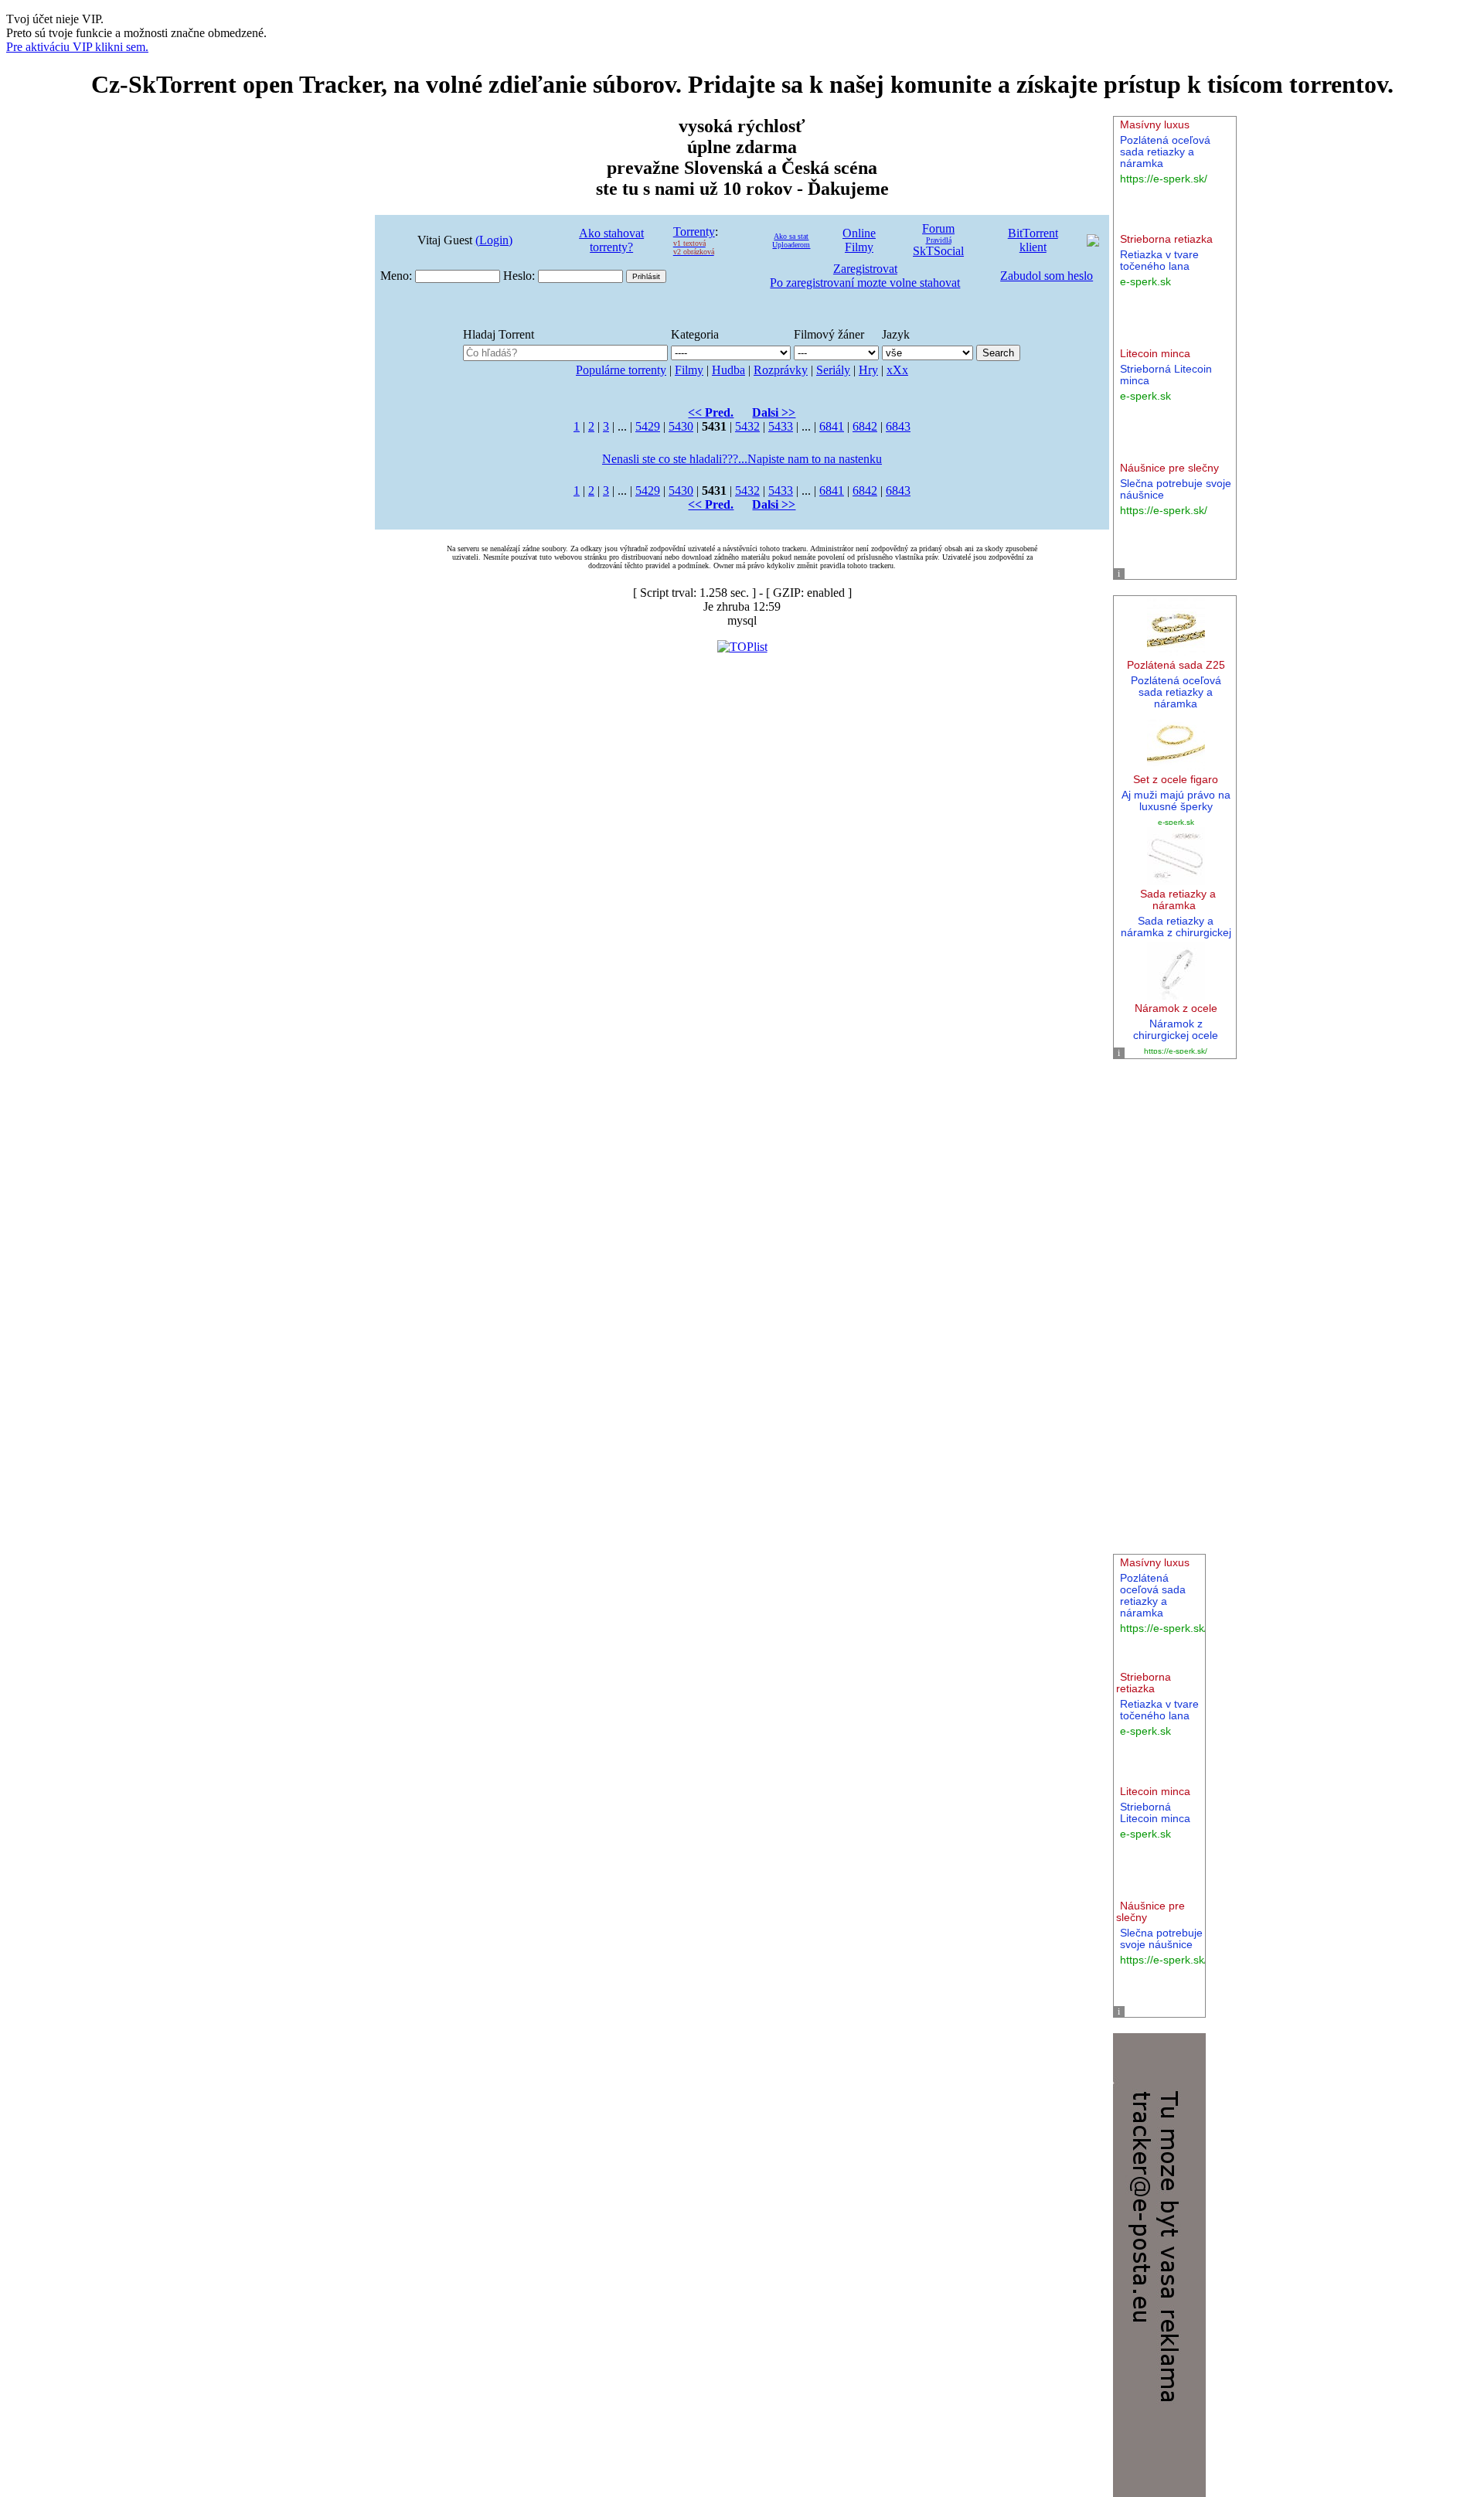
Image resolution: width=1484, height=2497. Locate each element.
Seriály (833, 370)
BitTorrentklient (1033, 240)
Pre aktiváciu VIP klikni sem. (77, 47)
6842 (865, 426)
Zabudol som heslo (1047, 276)
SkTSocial (938, 251)
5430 (681, 426)
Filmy (689, 370)
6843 (898, 426)
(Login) (494, 240)
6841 (832, 426)
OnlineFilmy (859, 240)
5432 (747, 426)
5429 (648, 426)
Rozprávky (781, 370)
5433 (781, 426)
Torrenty (694, 232)
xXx (897, 370)
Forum (938, 228)
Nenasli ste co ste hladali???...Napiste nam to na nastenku (742, 459)
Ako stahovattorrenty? (611, 240)
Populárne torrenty (621, 370)
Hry (868, 370)
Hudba (728, 370)
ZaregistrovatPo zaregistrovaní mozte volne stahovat (865, 276)
